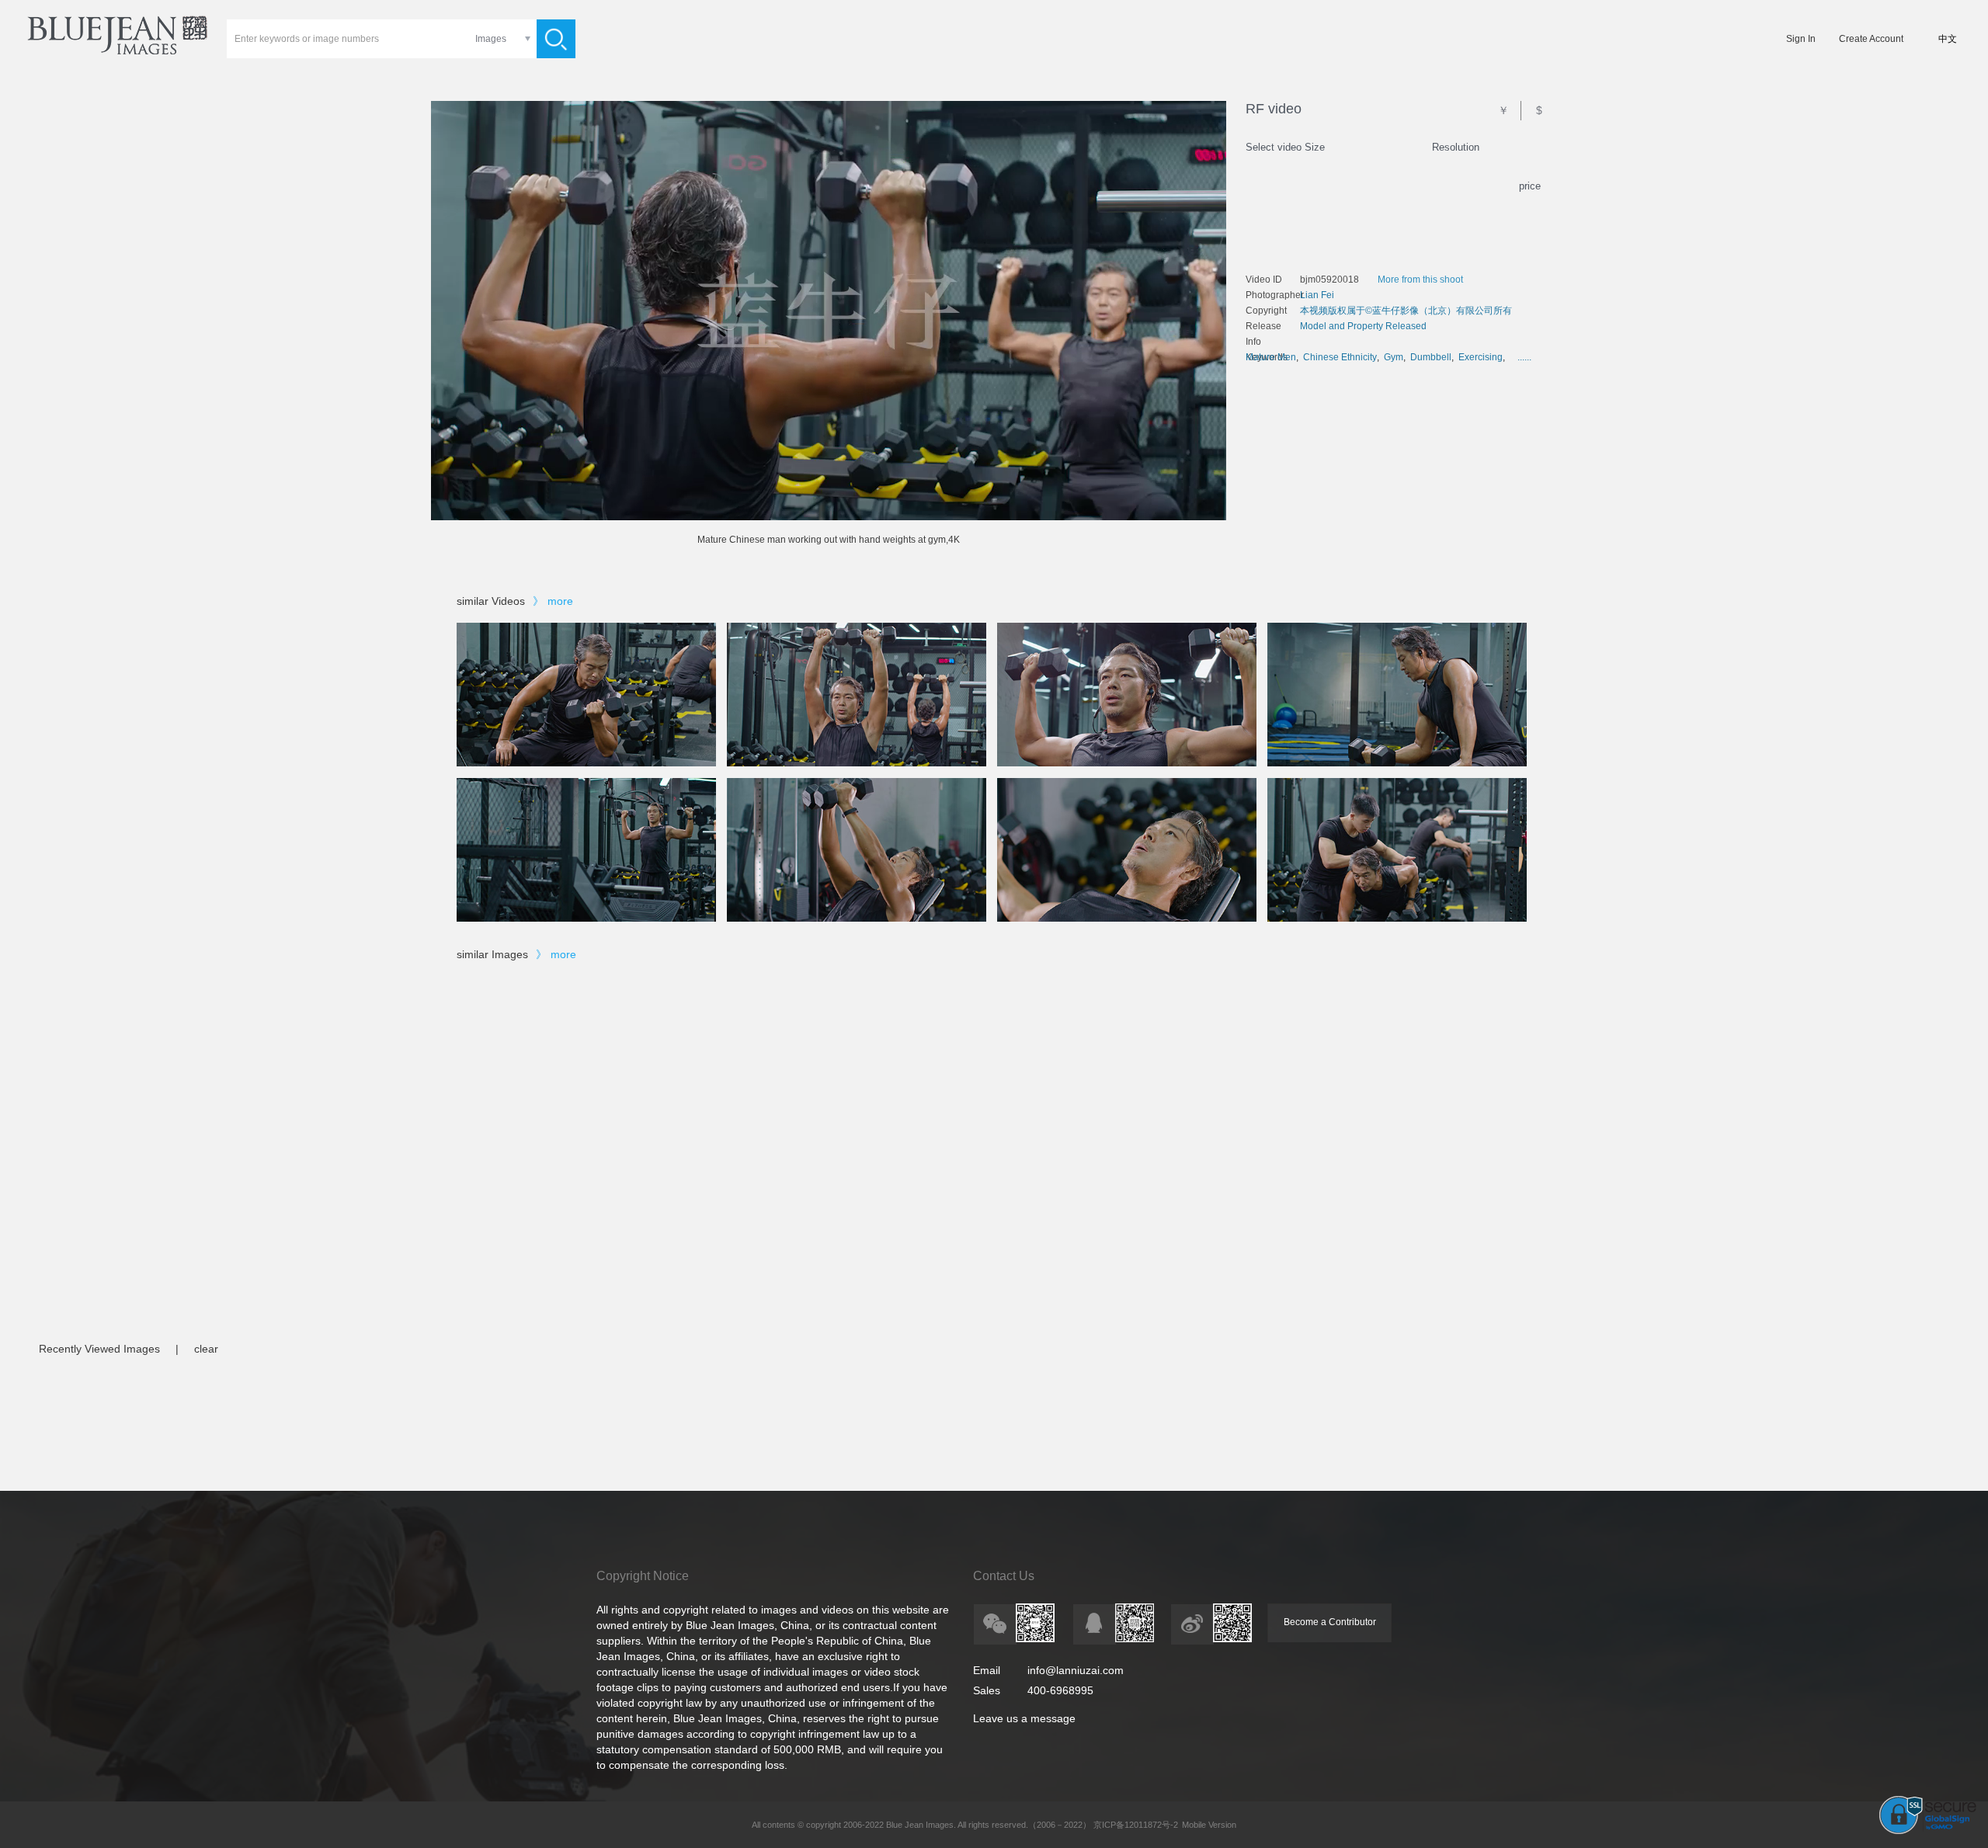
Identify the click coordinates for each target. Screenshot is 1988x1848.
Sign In (1801, 39)
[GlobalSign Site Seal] (1928, 1831)
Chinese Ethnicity (1340, 357)
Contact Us (1004, 1576)
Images (491, 39)
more (560, 601)
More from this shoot (1420, 280)
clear (206, 1349)
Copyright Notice (643, 1576)
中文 (1948, 39)
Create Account (1871, 39)
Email (987, 1670)
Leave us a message (1024, 1718)
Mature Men (1271, 357)
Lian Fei (1317, 295)
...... (1524, 357)
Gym (1394, 357)
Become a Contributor (1330, 1622)
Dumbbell (1431, 357)
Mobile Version (1209, 1825)
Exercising (1481, 357)
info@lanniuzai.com (1076, 1670)
